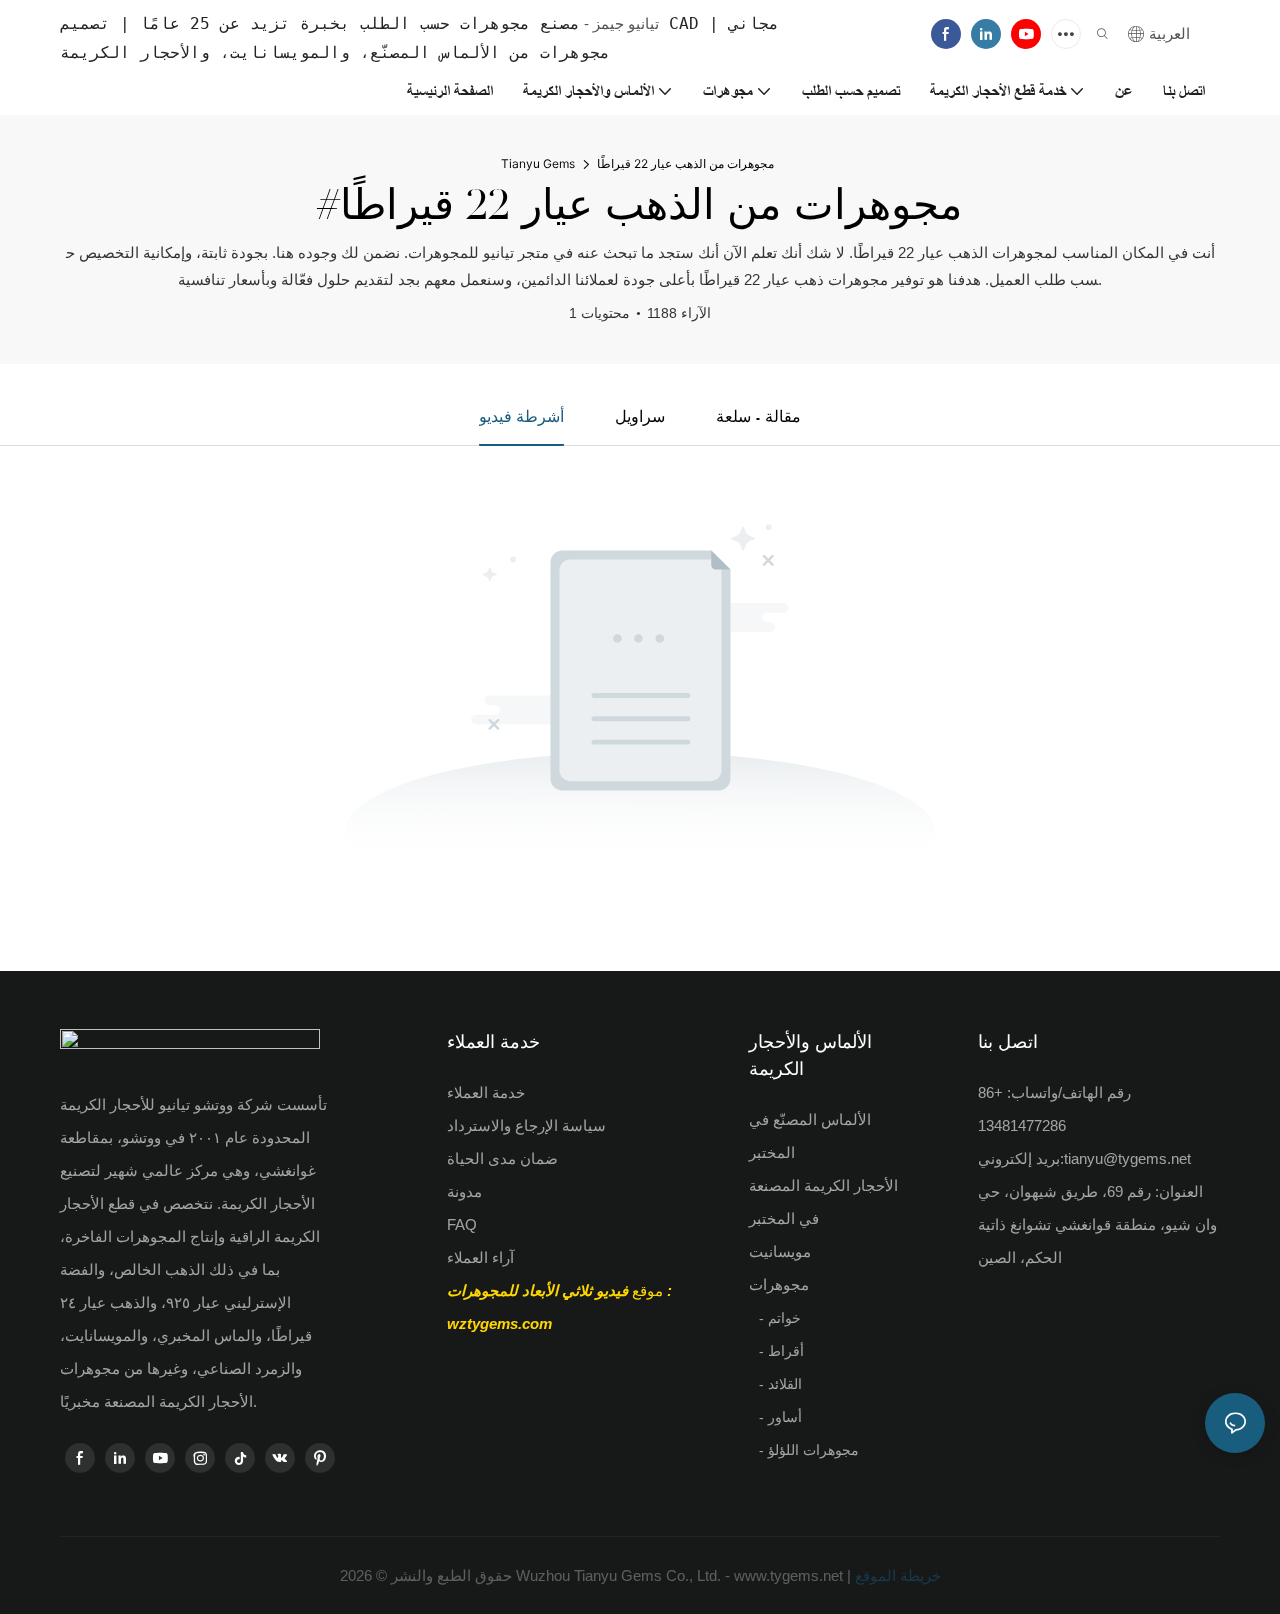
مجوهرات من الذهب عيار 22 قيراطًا (685, 163)
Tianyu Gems (538, 163)
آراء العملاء (480, 1257)
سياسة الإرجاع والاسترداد (526, 1125)
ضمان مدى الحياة (502, 1158)
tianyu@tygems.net (1127, 1158)
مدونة (464, 1191)
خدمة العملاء (486, 1092)
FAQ (462, 1224)
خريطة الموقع (896, 1575)
